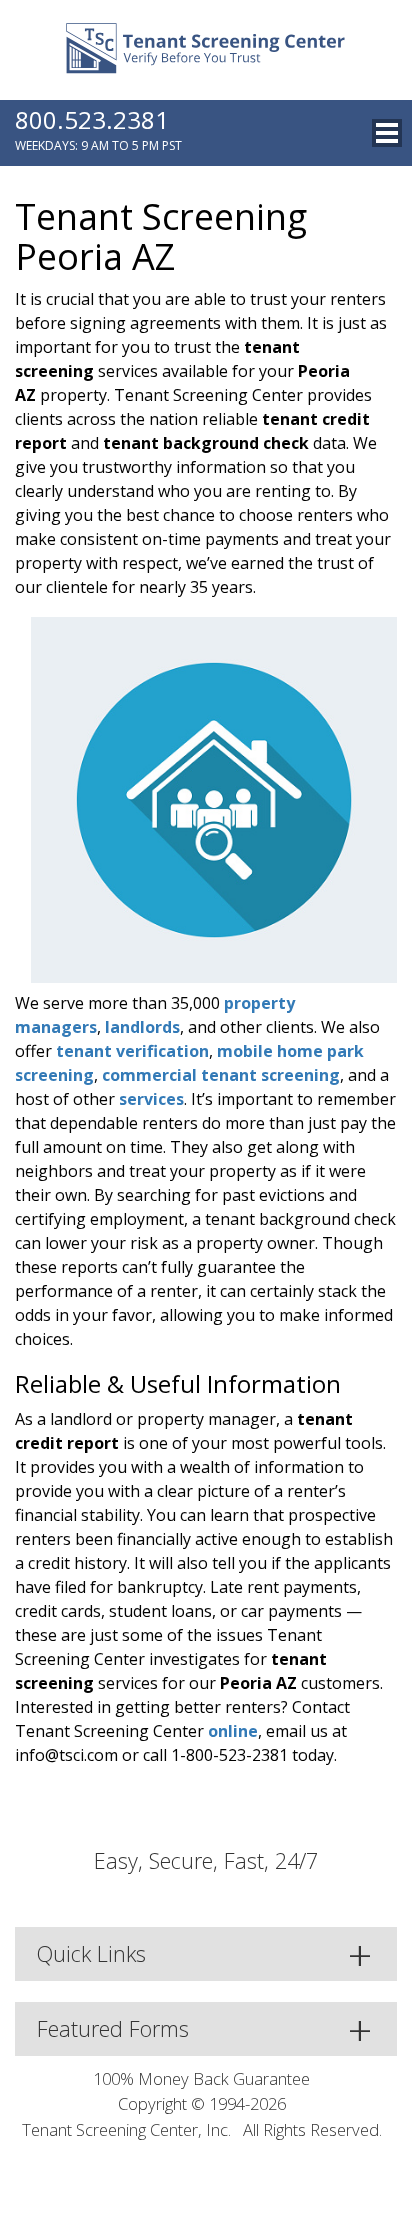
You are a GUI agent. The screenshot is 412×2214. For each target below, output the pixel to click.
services (151, 1099)
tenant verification (132, 1051)
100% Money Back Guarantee (201, 2078)
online (233, 1731)
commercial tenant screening (221, 1075)
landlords (142, 1027)
